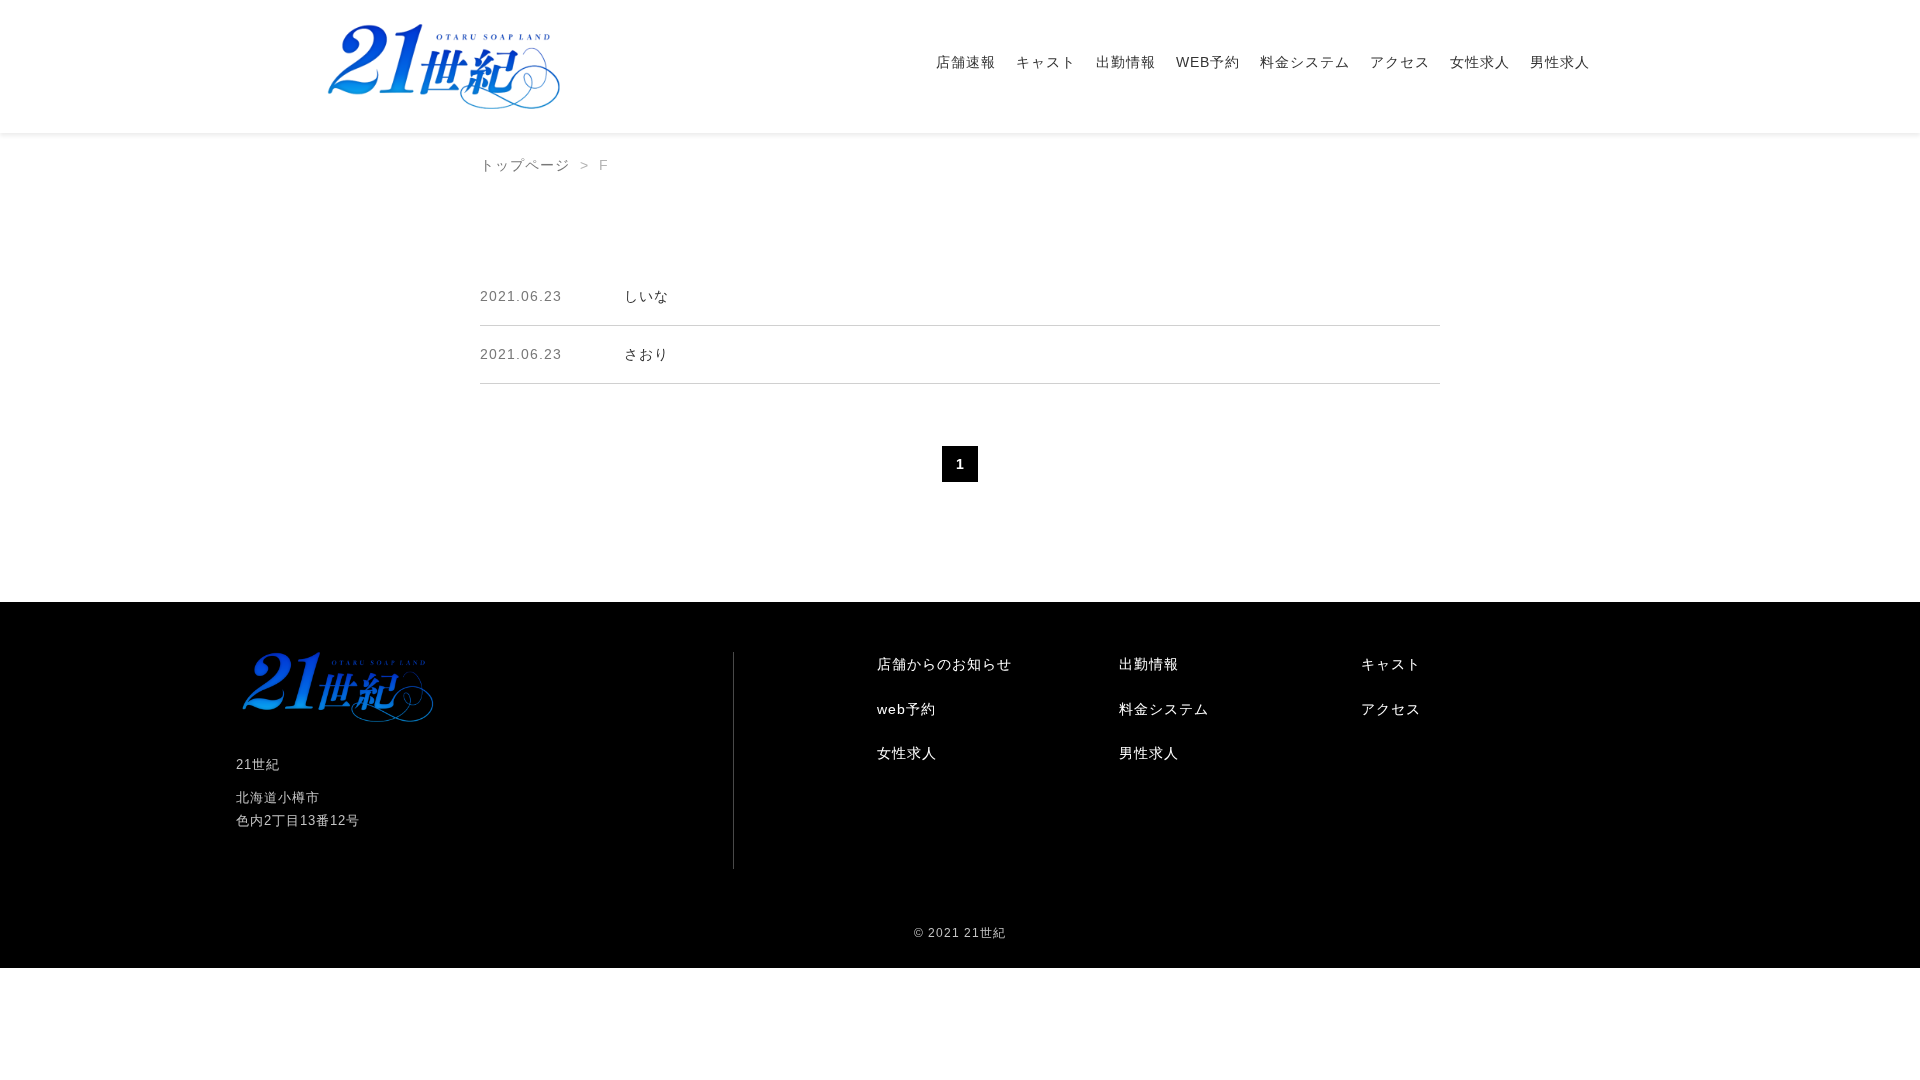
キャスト (1046, 62)
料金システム (1305, 62)
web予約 (906, 709)
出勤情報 (1126, 62)
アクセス (1400, 62)
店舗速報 (966, 62)
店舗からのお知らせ (944, 664)
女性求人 (1480, 62)
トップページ (525, 165)
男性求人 (1560, 62)
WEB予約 (1208, 62)
